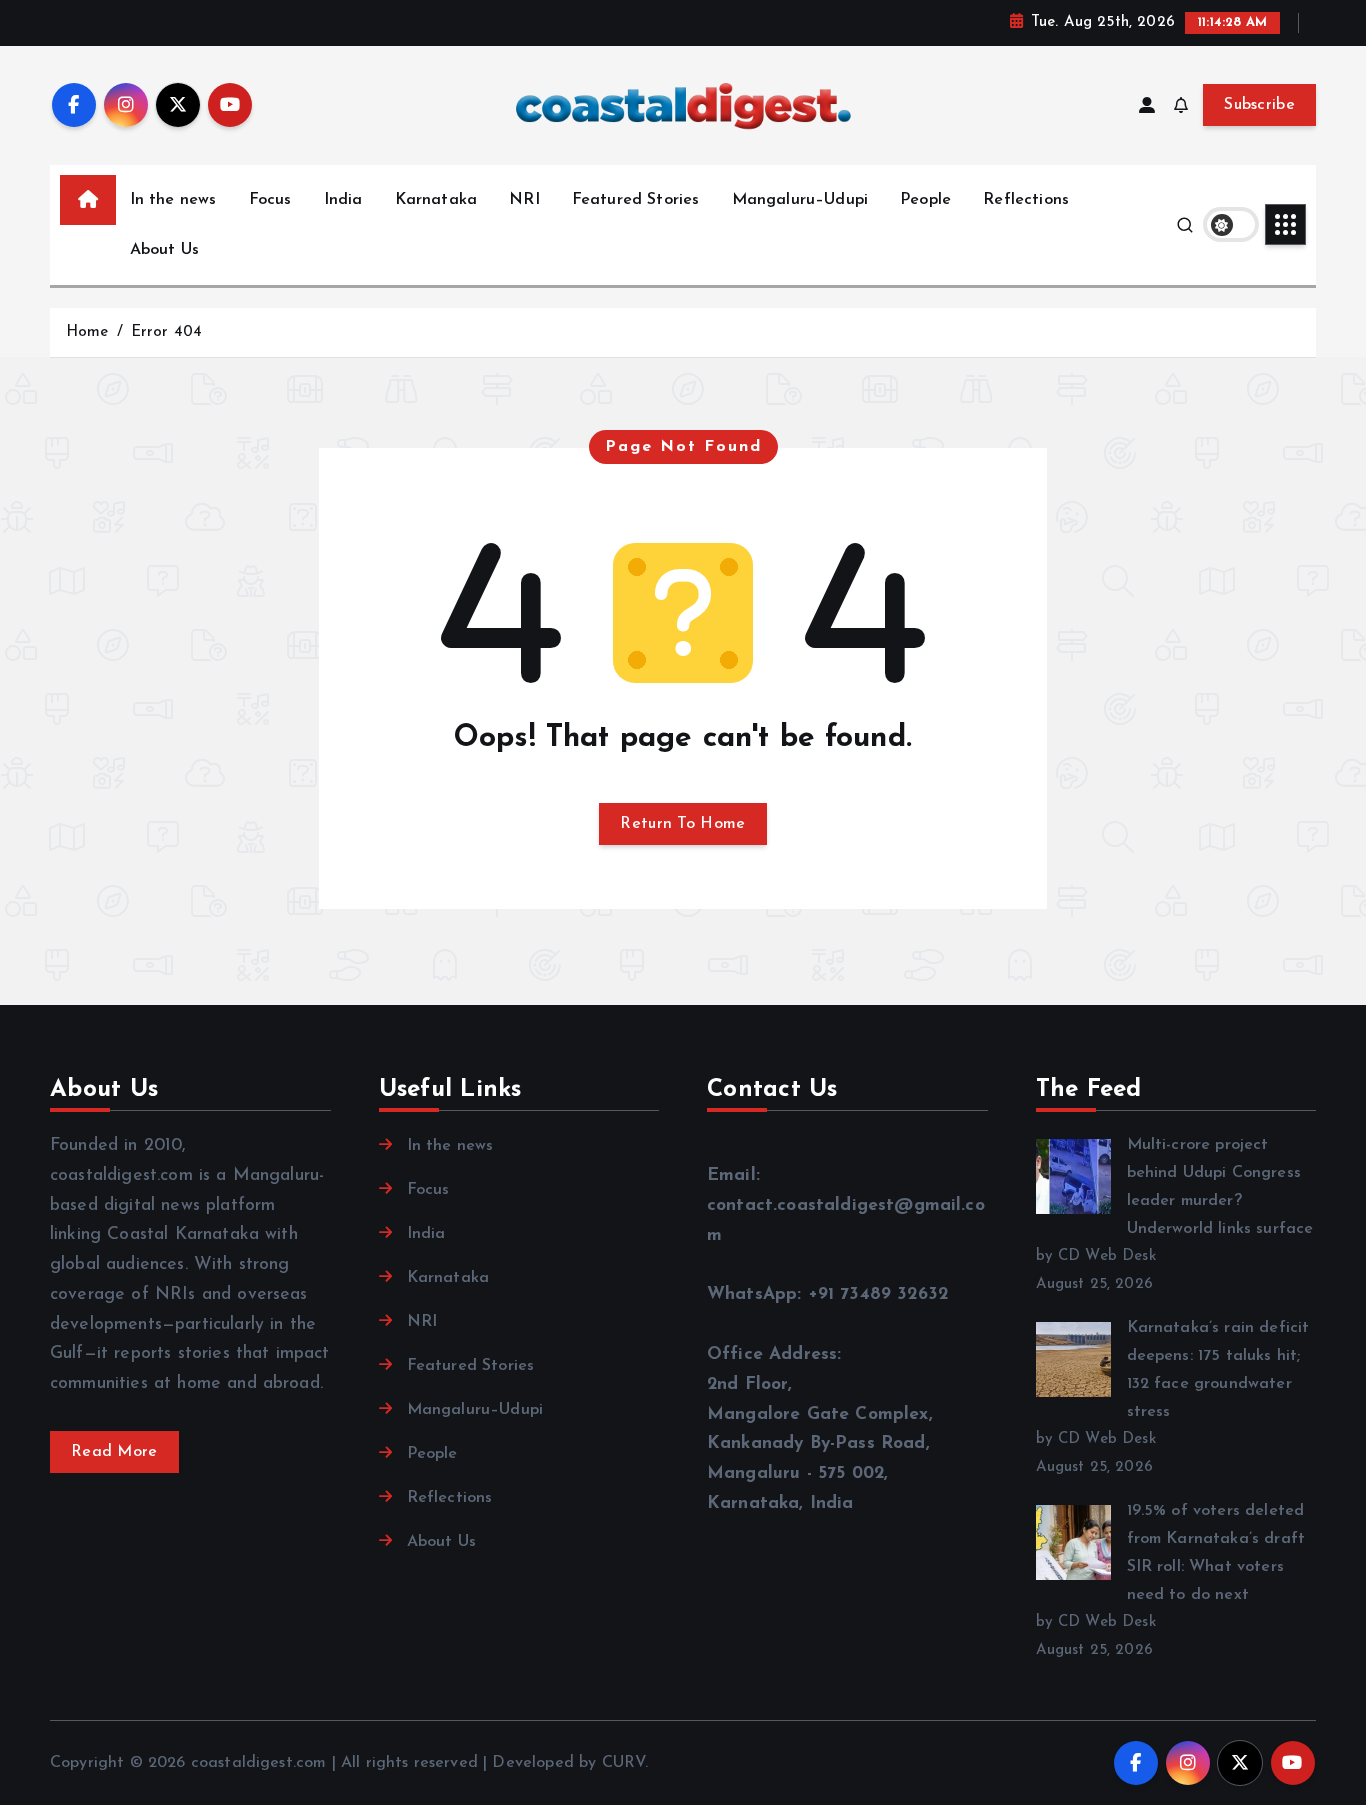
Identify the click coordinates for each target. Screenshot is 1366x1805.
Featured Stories (636, 200)
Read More (114, 1452)
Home (87, 332)
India (343, 200)
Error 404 (166, 332)
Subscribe (1259, 105)
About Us (164, 250)
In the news (173, 200)
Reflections (1026, 200)
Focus (270, 200)
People (925, 200)
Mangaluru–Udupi (800, 200)
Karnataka (436, 200)
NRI (524, 200)
